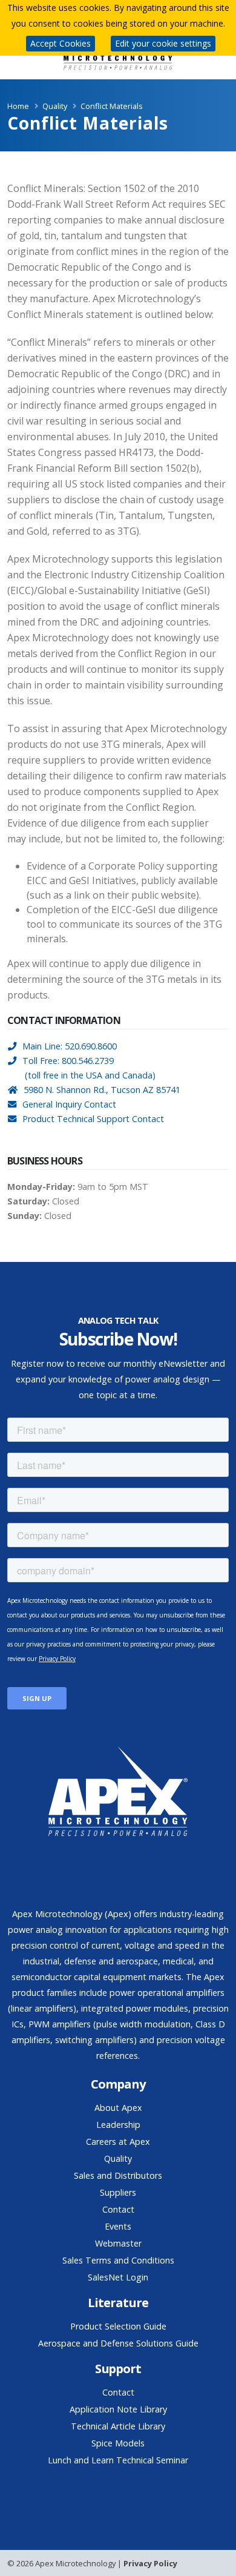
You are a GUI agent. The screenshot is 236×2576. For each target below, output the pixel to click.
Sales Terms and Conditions (118, 2260)
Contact (118, 2209)
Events (118, 2226)
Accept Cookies (61, 43)
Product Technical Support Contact (93, 1119)
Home (18, 106)
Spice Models (118, 2443)
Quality (118, 2158)
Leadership (118, 2125)
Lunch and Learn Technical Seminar (118, 2460)
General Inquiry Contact (69, 1104)
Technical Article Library (118, 2426)
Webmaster (118, 2243)
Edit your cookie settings (163, 43)
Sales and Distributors (118, 2175)
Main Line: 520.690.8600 (70, 1046)
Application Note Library (118, 2409)
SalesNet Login (118, 2277)
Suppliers (118, 2192)
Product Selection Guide (118, 2326)
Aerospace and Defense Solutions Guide (118, 2343)
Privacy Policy (150, 2563)
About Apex (118, 2108)
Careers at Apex (118, 2142)
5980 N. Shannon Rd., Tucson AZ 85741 (102, 1090)
